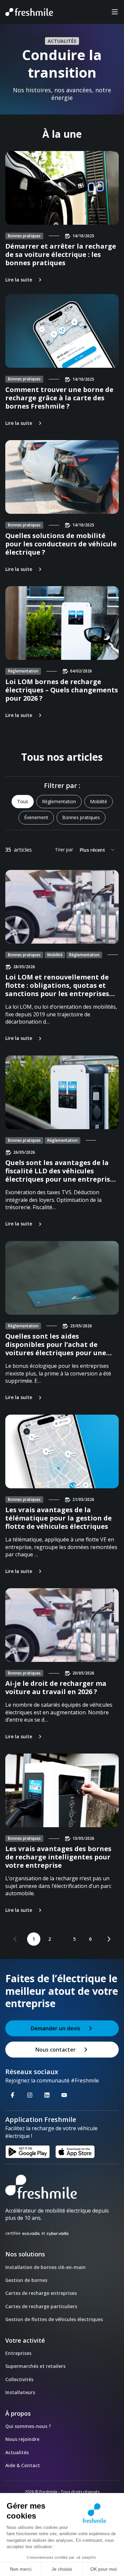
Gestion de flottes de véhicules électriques (54, 2319)
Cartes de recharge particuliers (41, 2306)
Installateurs (20, 2392)
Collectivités (19, 2379)
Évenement (36, 817)
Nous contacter (56, 2050)
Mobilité (99, 801)
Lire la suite (19, 280)
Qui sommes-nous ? (28, 2426)
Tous (23, 801)
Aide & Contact (23, 2465)
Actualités (17, 2452)
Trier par (64, 850)
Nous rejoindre (22, 2439)
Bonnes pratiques (81, 817)
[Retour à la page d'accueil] (29, 12)
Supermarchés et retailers (35, 2366)
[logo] (62, 2187)
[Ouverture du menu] (115, 12)
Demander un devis (56, 2028)
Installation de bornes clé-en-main (45, 2267)
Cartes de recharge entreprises (41, 2293)
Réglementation (59, 801)
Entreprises (18, 2353)
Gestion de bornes (26, 2280)
